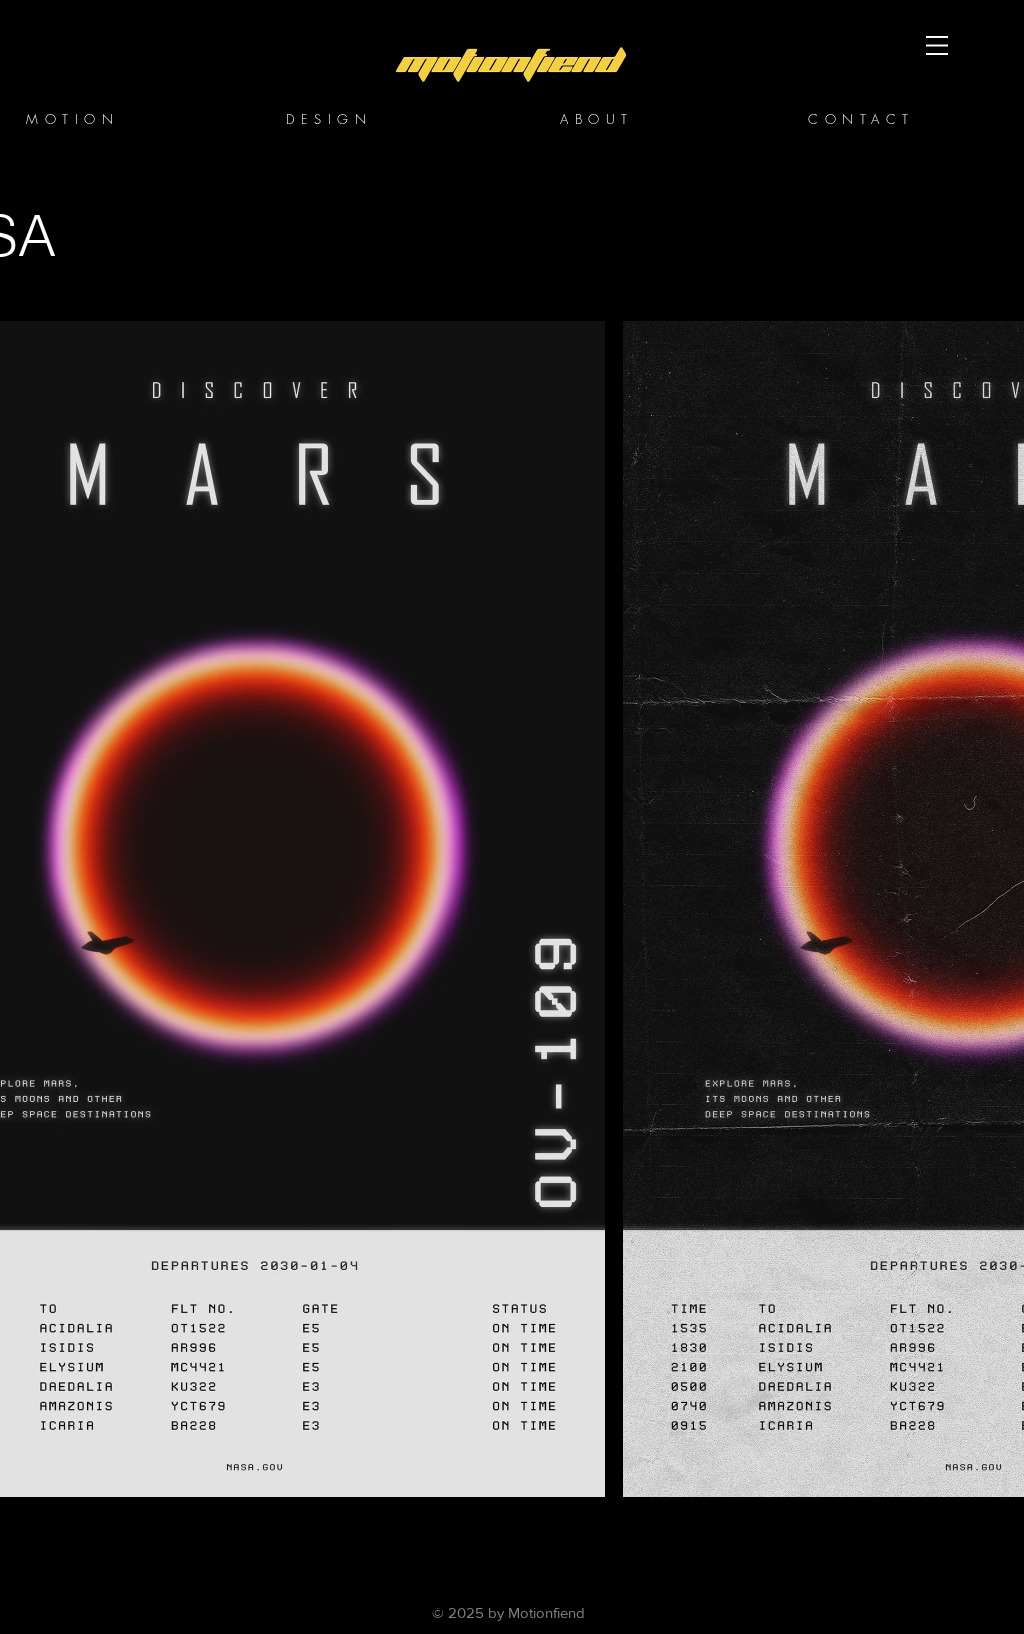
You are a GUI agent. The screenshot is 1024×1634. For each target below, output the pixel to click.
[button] (937, 45)
